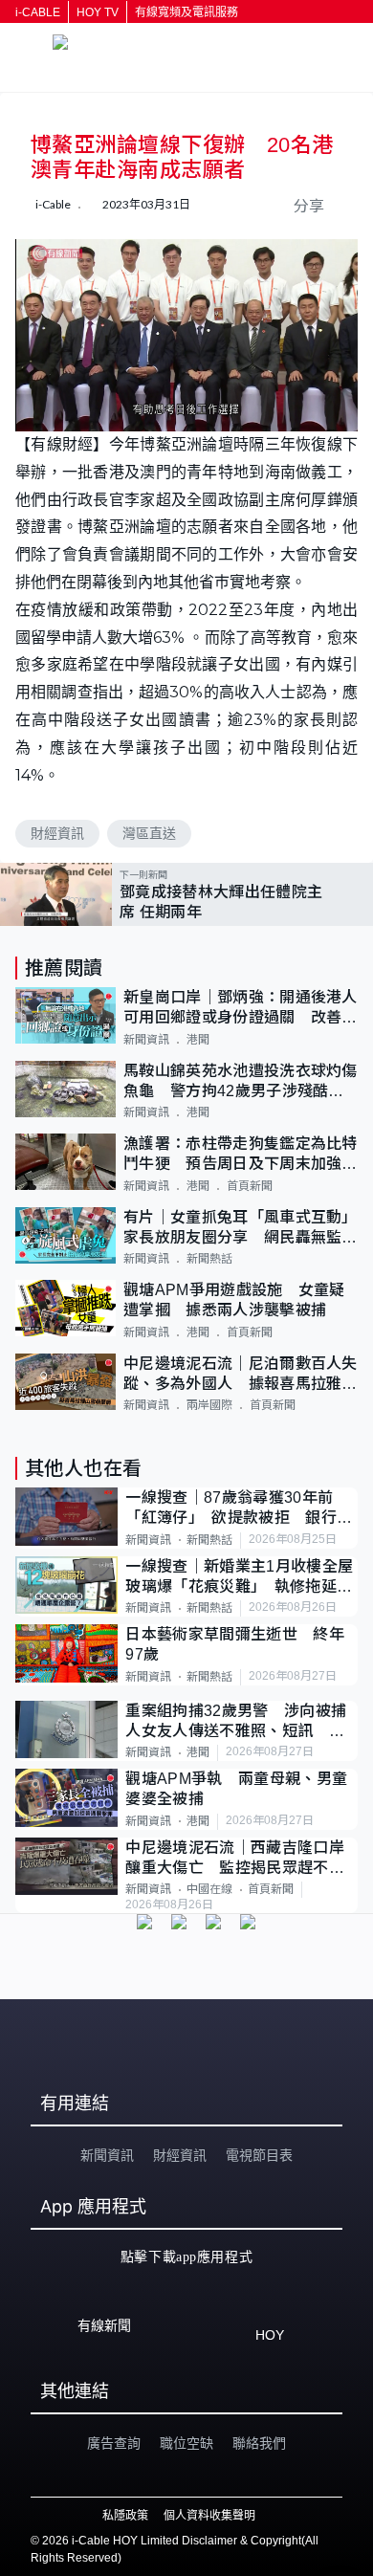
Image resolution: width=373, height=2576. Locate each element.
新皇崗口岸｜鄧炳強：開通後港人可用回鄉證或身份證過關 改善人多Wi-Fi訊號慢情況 (241, 1009)
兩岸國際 (209, 1405)
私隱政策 (125, 2516)
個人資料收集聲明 (209, 2516)
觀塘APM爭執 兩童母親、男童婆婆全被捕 (236, 1789)
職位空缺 (186, 2443)
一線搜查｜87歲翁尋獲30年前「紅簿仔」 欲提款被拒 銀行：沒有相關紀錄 (239, 1509)
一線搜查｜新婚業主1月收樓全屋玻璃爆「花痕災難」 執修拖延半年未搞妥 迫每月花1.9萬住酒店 (239, 1578)
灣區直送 (149, 833)
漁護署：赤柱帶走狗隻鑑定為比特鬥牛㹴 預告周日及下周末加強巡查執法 (241, 1155)
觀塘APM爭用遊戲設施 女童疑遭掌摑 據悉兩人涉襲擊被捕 (234, 1300)
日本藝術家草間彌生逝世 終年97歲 (234, 1644)
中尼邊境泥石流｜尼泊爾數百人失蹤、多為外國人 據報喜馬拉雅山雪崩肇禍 (241, 1375)
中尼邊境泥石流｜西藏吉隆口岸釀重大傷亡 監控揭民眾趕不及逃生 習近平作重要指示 (234, 1859)
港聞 (198, 1040)
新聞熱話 (209, 1259)
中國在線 (209, 1889)
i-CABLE (38, 12)
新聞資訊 (146, 1040)
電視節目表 (259, 2155)
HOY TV (98, 12)
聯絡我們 (259, 2443)
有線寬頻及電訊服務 (186, 12)
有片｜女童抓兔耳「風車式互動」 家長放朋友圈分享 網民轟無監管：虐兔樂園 (241, 1229)
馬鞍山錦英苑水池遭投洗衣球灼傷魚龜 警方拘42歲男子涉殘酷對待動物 (241, 1082)
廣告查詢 (114, 2443)
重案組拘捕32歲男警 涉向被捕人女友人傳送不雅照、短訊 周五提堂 (236, 1722)
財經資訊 (57, 833)
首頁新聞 (250, 1186)
